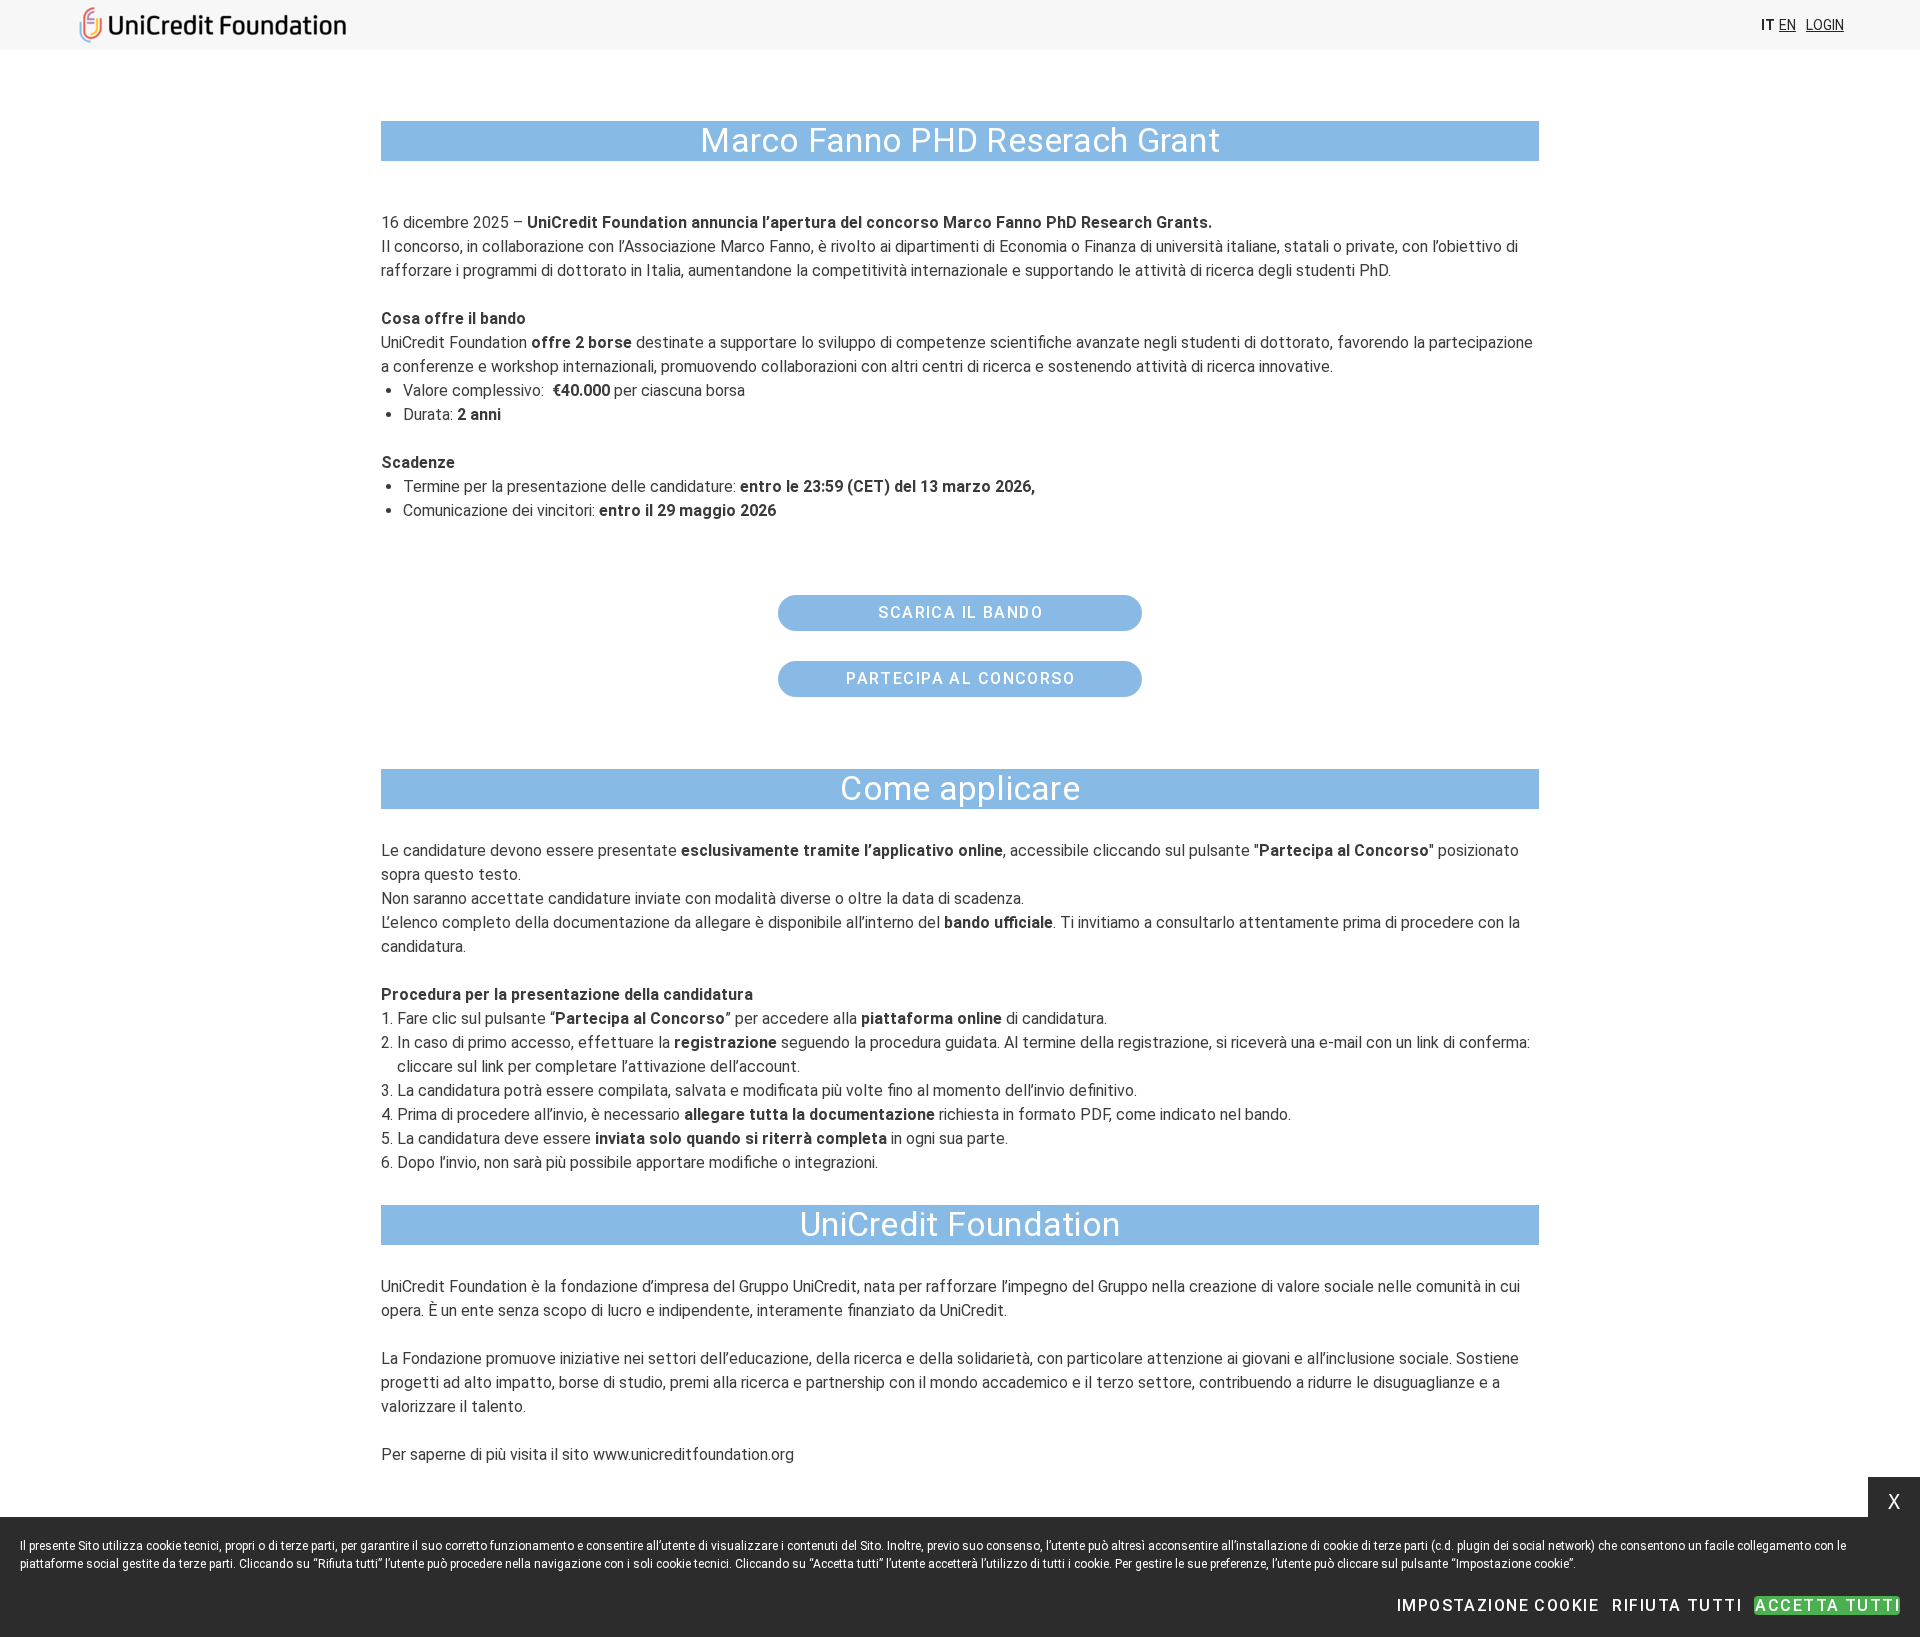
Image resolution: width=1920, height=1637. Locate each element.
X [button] (1894, 1502)
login (1825, 25)
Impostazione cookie (1498, 1605)
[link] (959, 613)
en (1787, 25)
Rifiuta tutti (1677, 1605)
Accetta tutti (1827, 1605)
